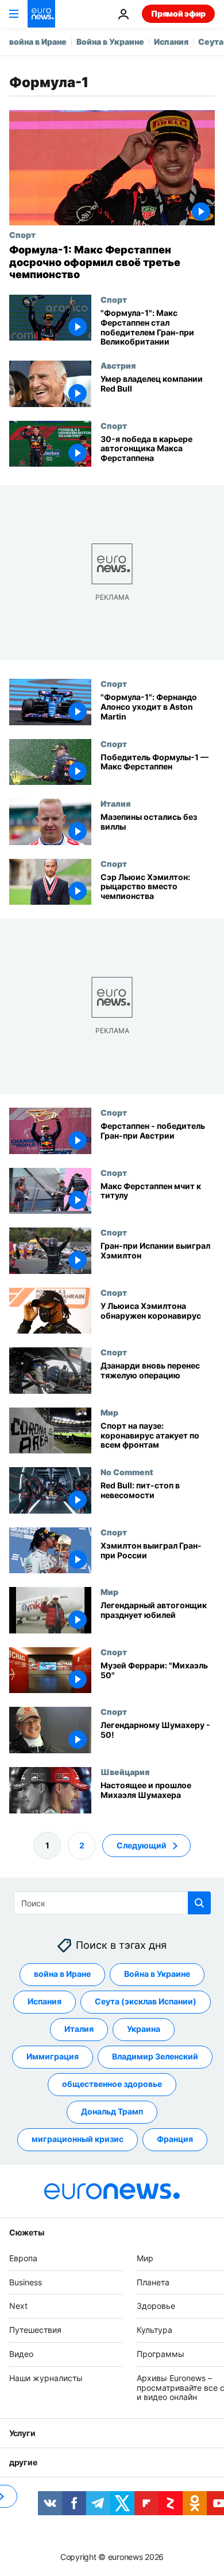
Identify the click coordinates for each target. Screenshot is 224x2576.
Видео (21, 2354)
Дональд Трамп (112, 2111)
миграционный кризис (78, 2139)
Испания (171, 42)
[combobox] (112, 1903)
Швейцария (125, 1772)
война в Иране (38, 42)
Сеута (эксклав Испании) (146, 2001)
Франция (175, 2139)
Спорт (22, 234)
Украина (144, 2029)
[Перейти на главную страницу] (41, 14)
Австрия (118, 365)
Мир (109, 1412)
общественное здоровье (112, 2084)
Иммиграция (53, 2056)
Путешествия (35, 2330)
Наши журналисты (46, 2377)
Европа (23, 2258)
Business (26, 2282)
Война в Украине (110, 42)
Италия (115, 803)
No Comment (127, 1472)
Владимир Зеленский (155, 2056)
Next (18, 2306)
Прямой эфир (178, 13)
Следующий (142, 1845)
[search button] (199, 1903)
